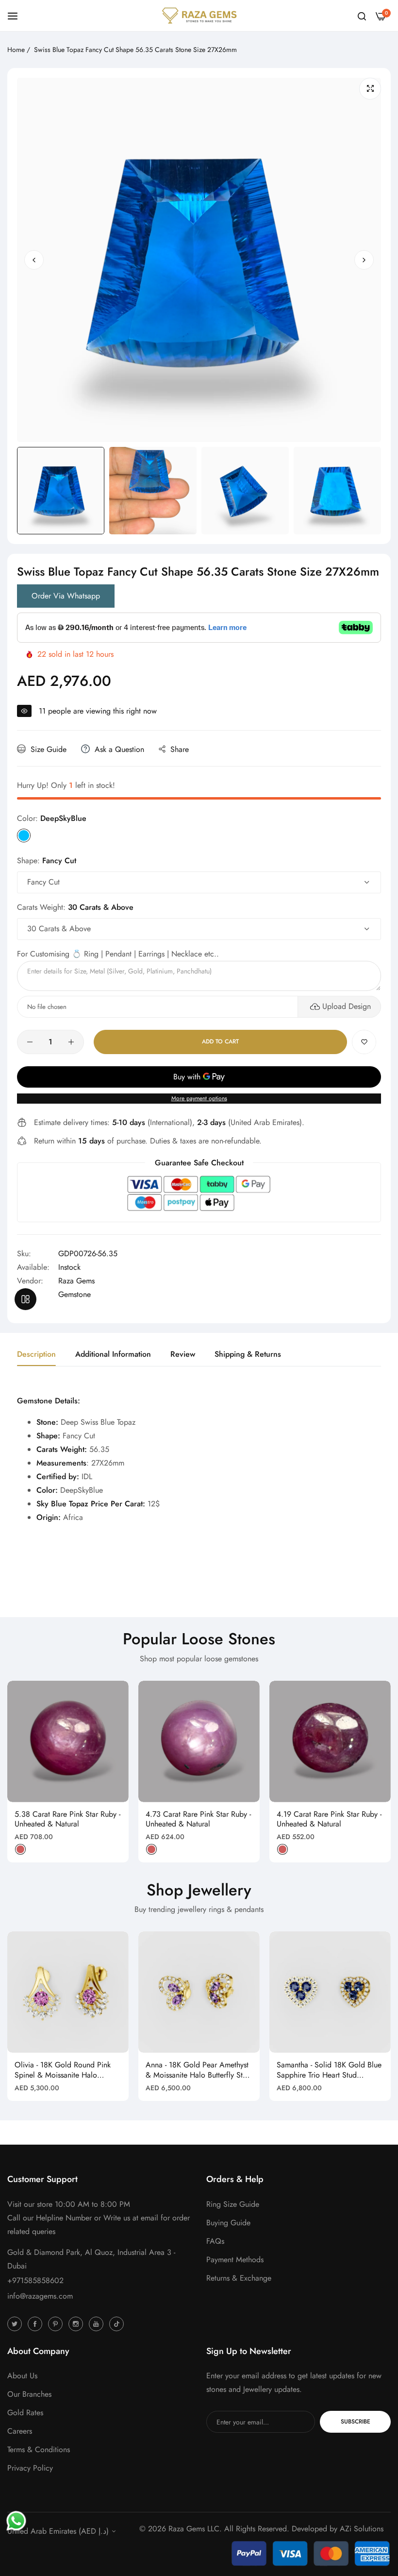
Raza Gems (76, 1281)
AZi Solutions (362, 2529)
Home (16, 50)
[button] (364, 260)
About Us (22, 2376)
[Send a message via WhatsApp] (16, 2521)
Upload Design (347, 1006)
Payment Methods (235, 2260)
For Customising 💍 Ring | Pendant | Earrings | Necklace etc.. (118, 954)
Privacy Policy (30, 2468)
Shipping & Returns (248, 1354)
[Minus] (30, 1042)
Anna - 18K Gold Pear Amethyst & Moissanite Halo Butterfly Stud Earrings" (198, 2070)
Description (36, 1354)
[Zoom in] (370, 89)
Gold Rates (25, 2413)
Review (183, 1354)
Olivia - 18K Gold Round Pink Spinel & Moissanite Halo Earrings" (63, 2070)
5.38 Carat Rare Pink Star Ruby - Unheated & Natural (67, 1820)
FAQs (215, 2241)
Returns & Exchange (239, 2278)
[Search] (362, 16)
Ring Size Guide (233, 2204)
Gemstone (75, 1294)
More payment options (199, 1098)
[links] (16, 2323)
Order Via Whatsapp (66, 596)
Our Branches (29, 2394)
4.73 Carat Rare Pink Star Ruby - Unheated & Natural (198, 1820)
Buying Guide (228, 2223)
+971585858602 (35, 2280)
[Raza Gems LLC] (199, 16)
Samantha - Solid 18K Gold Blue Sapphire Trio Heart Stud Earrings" (329, 2070)
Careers (20, 2431)
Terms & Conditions (39, 2449)
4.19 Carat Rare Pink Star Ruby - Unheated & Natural (329, 1820)
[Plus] (71, 1042)
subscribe (356, 2422)
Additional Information (113, 1354)
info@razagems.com (40, 2296)
